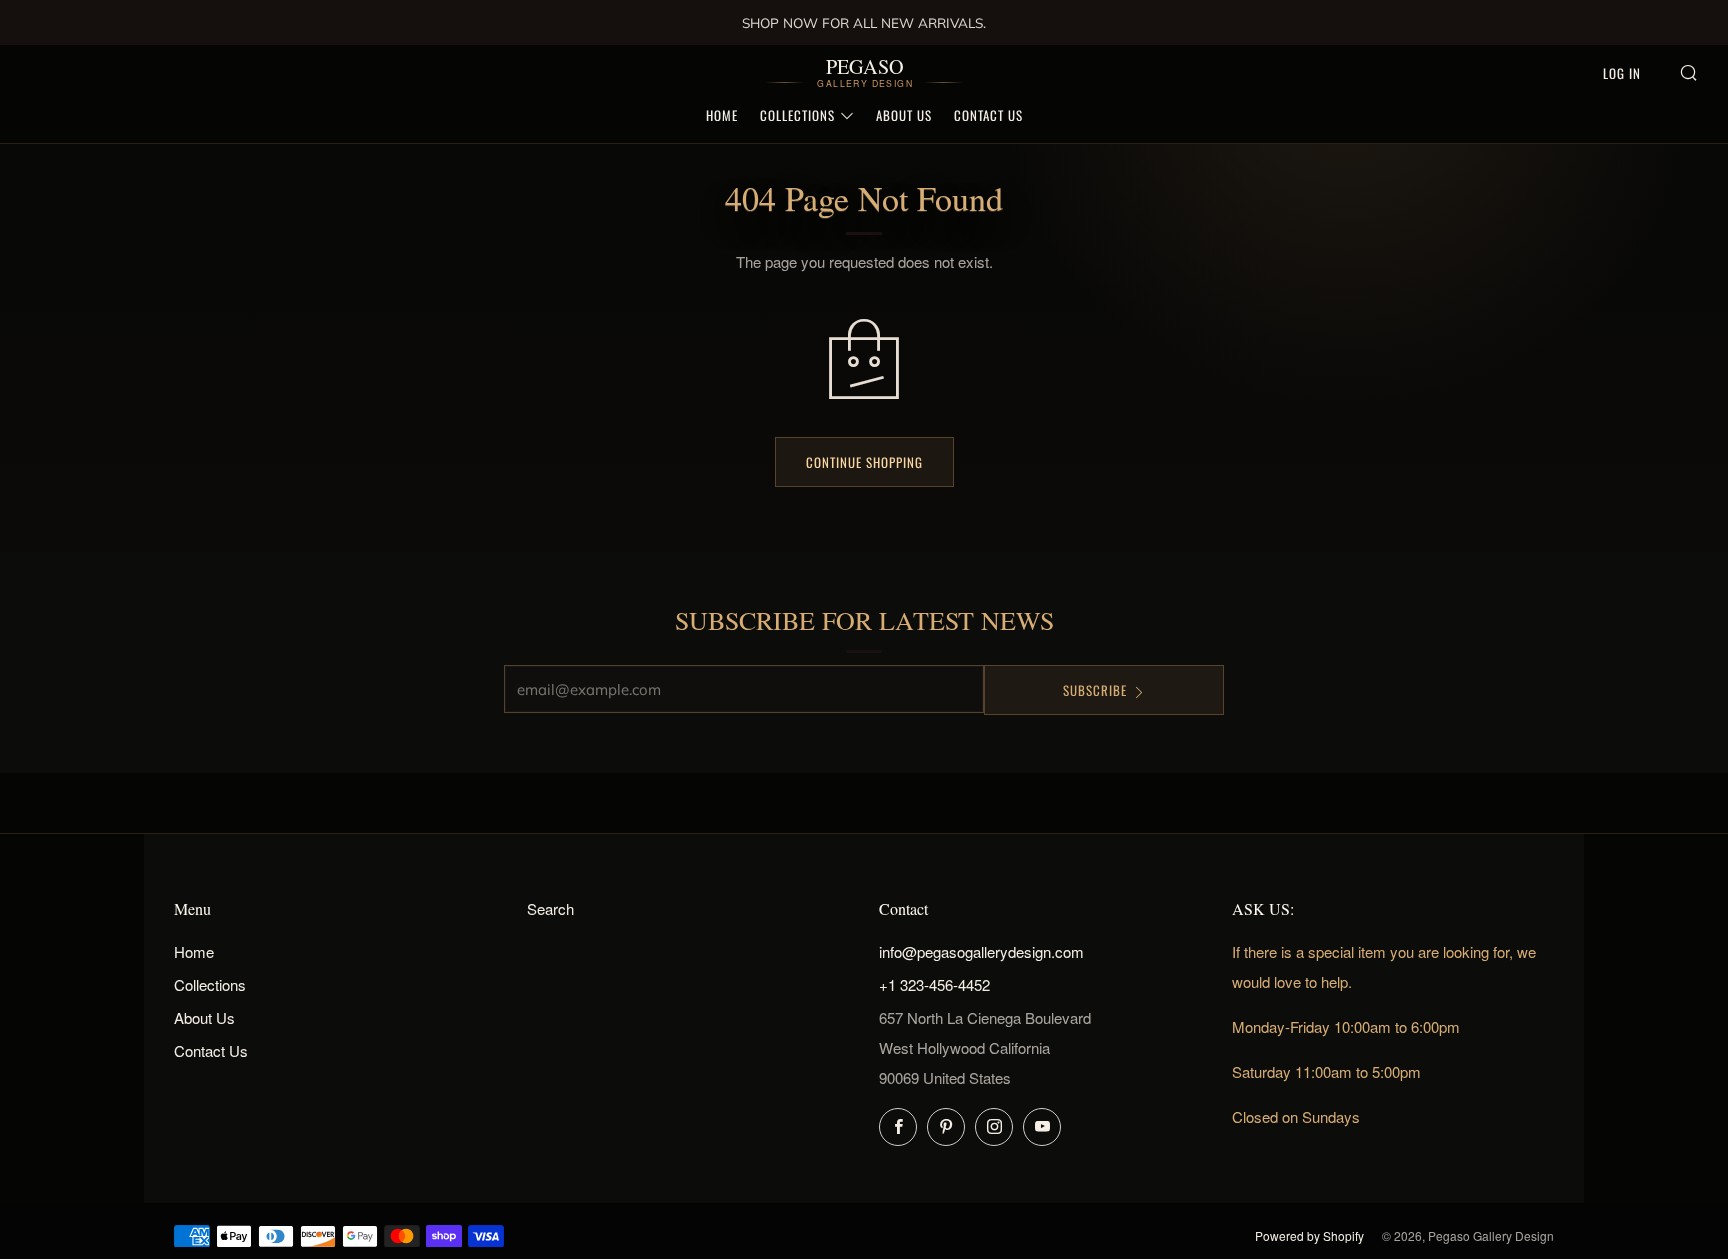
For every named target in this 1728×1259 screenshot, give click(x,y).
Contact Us (988, 115)
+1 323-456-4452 (934, 984)
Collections (797, 115)
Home (722, 115)
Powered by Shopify (1309, 1235)
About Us (904, 115)
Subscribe (1095, 690)
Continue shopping (864, 462)
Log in (1622, 73)
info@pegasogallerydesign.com (981, 951)
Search (550, 908)
